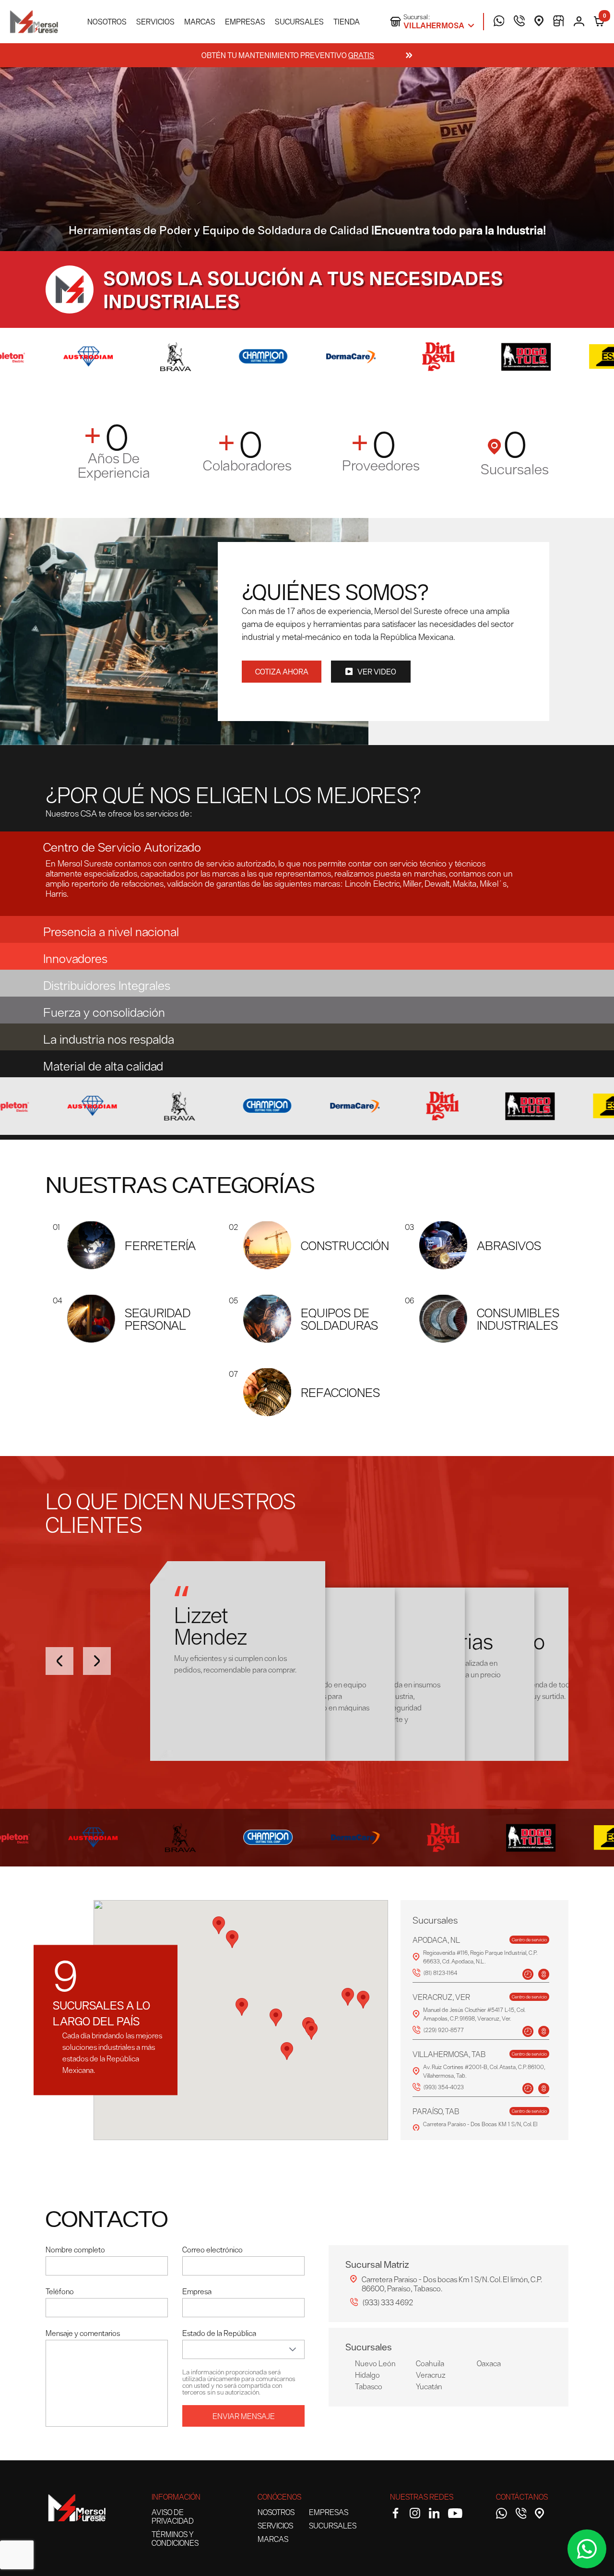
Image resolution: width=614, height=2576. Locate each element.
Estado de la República (219, 2333)
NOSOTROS (107, 22)
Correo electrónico (213, 2250)
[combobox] (232, 2349)
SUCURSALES (299, 22)
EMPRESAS (245, 22)
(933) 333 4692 (388, 2302)
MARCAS (200, 22)
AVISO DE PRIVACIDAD (173, 2516)
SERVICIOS (155, 22)
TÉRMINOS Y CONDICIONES (175, 2539)
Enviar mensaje (244, 2416)
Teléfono (60, 2291)
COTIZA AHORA (282, 672)
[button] (307, 845)
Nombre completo (75, 2250)
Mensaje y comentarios (83, 2333)
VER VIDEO (377, 672)
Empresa (197, 2291)
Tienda (347, 22)
